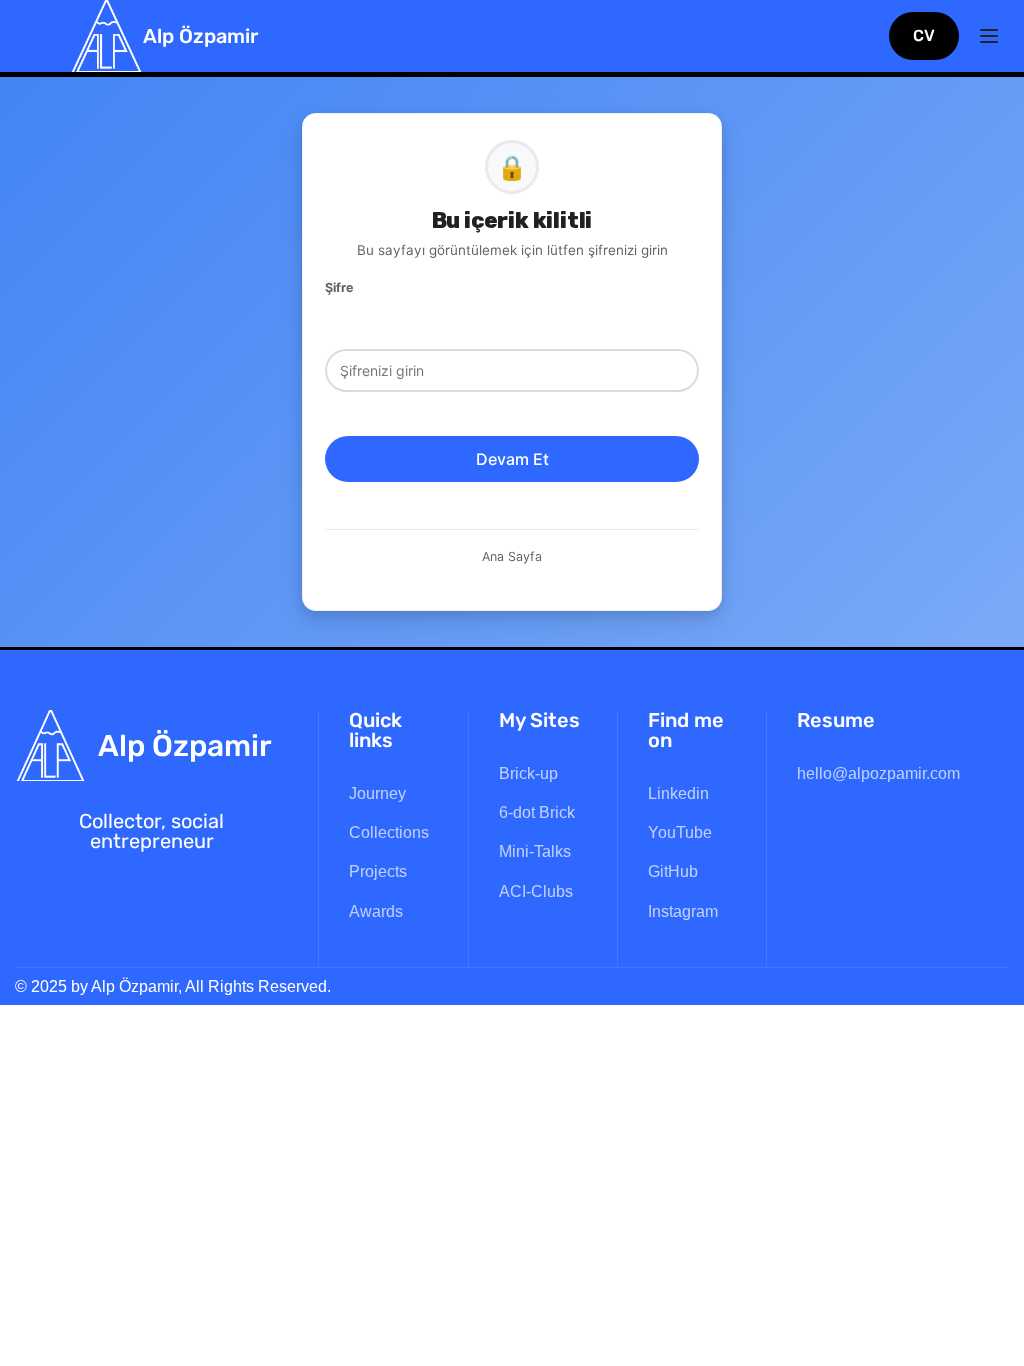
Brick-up (528, 773)
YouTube (680, 832)
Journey (377, 793)
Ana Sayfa (512, 556)
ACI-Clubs (536, 891)
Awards (376, 911)
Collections (389, 832)
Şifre (339, 287)
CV (924, 35)
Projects (378, 871)
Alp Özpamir (200, 36)
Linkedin (678, 793)
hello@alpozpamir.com (878, 773)
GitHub (673, 871)
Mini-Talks (535, 851)
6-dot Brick (537, 812)
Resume (836, 720)
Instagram (683, 911)
